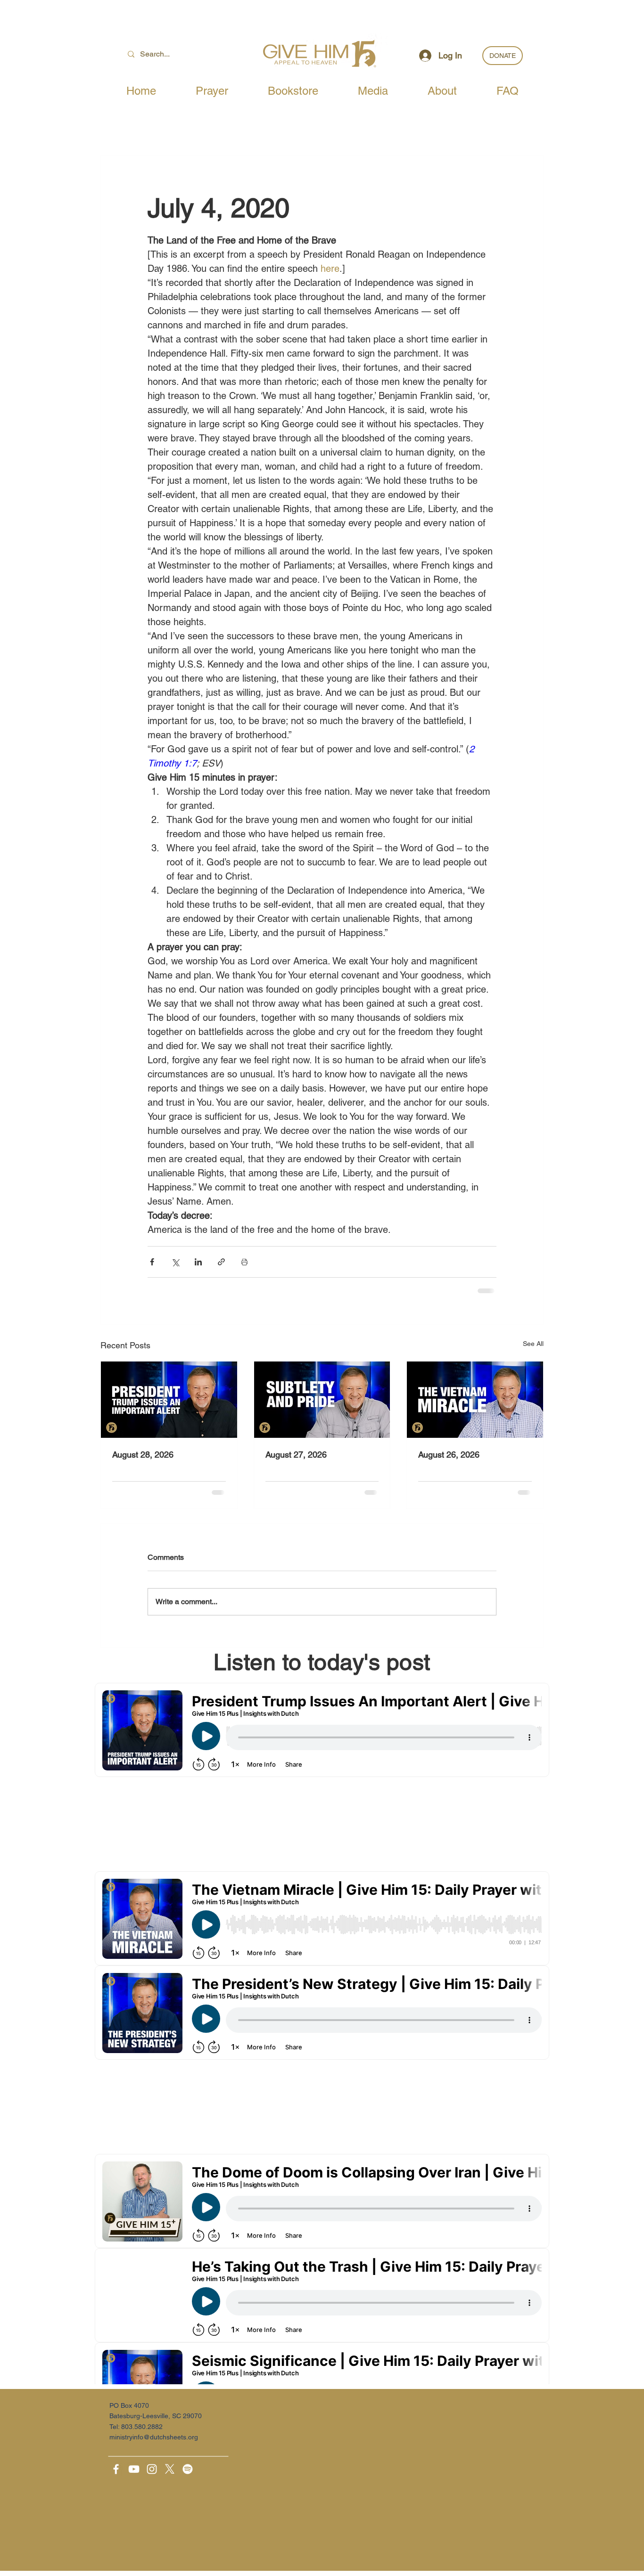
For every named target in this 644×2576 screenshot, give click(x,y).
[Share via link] (221, 1262)
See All (533, 1344)
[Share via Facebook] (152, 1262)
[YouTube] (134, 2469)
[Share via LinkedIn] (198, 1262)
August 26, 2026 (449, 1455)
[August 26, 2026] (475, 1400)
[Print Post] (244, 1262)
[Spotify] (188, 2469)
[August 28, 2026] (169, 1400)
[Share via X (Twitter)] (175, 1262)
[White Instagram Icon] (152, 2469)
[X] (170, 2469)
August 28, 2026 (143, 1455)
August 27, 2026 (296, 1455)
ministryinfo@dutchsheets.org (154, 2437)
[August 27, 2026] (322, 1400)
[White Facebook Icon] (116, 2469)
